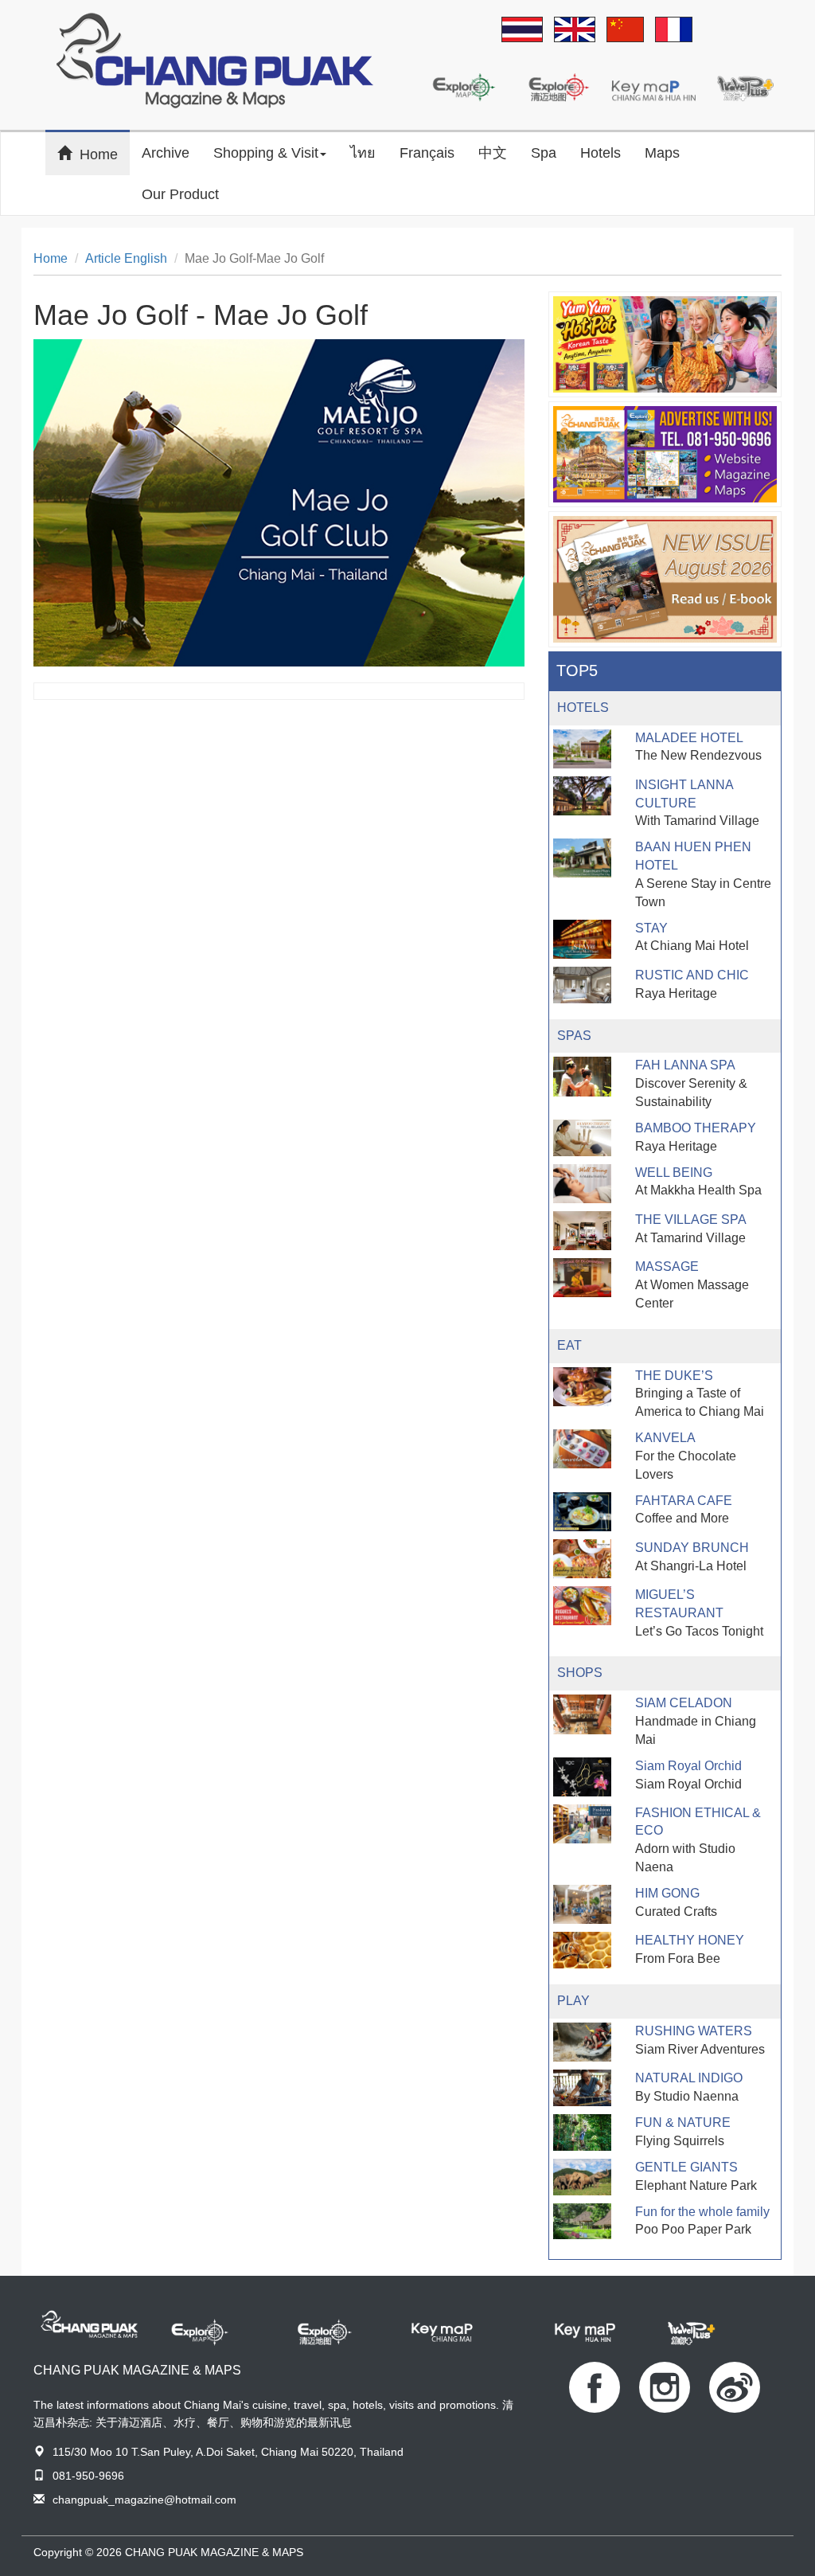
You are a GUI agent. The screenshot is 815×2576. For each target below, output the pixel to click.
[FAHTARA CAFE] (583, 1512)
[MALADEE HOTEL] (583, 749)
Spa (544, 153)
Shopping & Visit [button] (266, 153)
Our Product (180, 194)
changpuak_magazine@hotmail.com (144, 2500)
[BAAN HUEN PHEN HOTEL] (583, 858)
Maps (662, 153)
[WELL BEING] (583, 1184)
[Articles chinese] (625, 31)
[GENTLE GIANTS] (583, 2177)
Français (427, 153)
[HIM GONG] (583, 1904)
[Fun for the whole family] (583, 2222)
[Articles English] (575, 31)
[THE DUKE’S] (583, 1387)
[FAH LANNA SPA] (583, 1076)
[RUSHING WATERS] (583, 2042)
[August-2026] (665, 579)
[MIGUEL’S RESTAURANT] (583, 1606)
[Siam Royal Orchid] (583, 1777)
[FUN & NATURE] (583, 2132)
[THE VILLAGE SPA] (583, 1231)
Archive (166, 153)
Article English (126, 258)
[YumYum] (665, 344)
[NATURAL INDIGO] (583, 2088)
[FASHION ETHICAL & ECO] (583, 1824)
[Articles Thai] (522, 31)
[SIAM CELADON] (583, 1714)
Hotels (601, 153)
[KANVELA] (583, 1449)
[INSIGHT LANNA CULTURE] (583, 796)
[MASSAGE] (583, 1278)
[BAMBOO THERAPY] (583, 1138)
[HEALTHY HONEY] (583, 1950)
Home (105, 153)
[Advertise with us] (665, 454)
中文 (493, 153)
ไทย (363, 153)
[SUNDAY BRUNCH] (583, 1559)
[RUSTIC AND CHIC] (583, 985)
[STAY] (583, 939)
